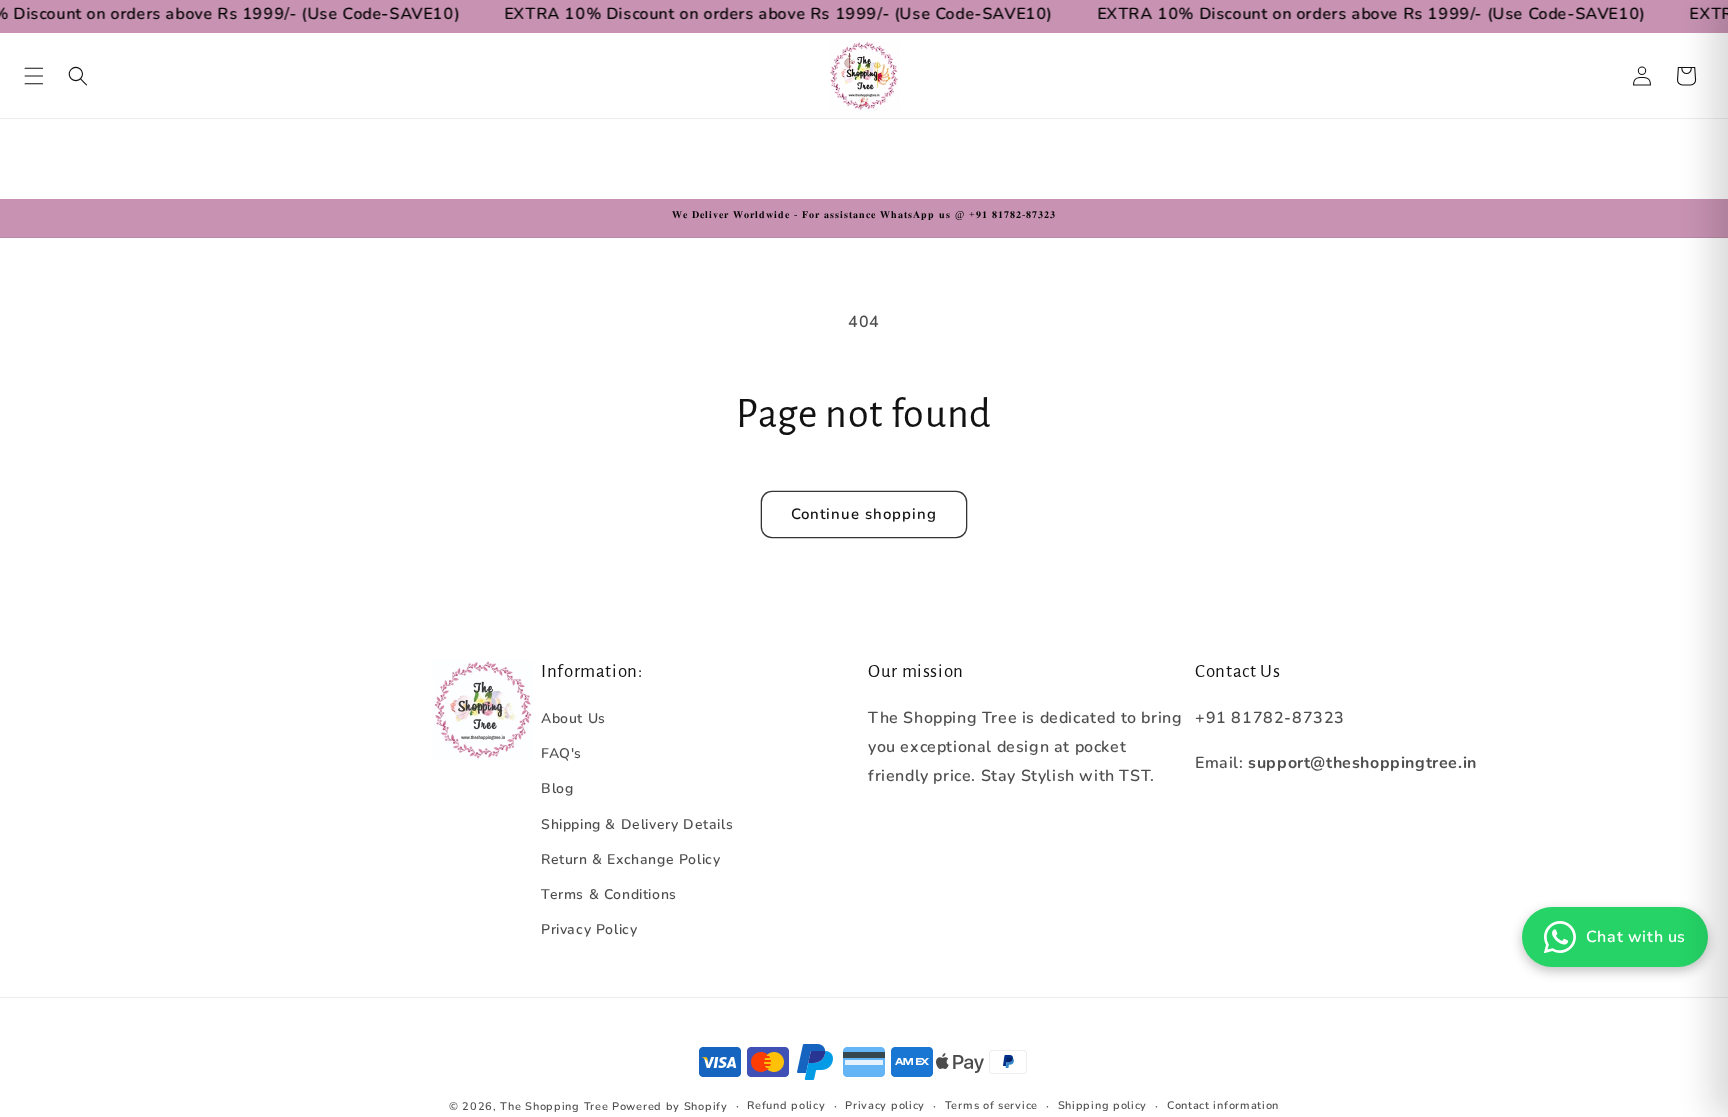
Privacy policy (885, 1105)
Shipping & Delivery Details (637, 824)
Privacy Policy (589, 929)
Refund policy (786, 1105)
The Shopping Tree (554, 1106)
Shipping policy (1103, 1105)
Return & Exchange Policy (630, 859)
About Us (573, 718)
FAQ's (561, 753)
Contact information (1223, 1105)
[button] (34, 76)
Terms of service (991, 1105)
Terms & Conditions (609, 894)
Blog (557, 788)
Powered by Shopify (670, 1106)
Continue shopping (864, 514)
